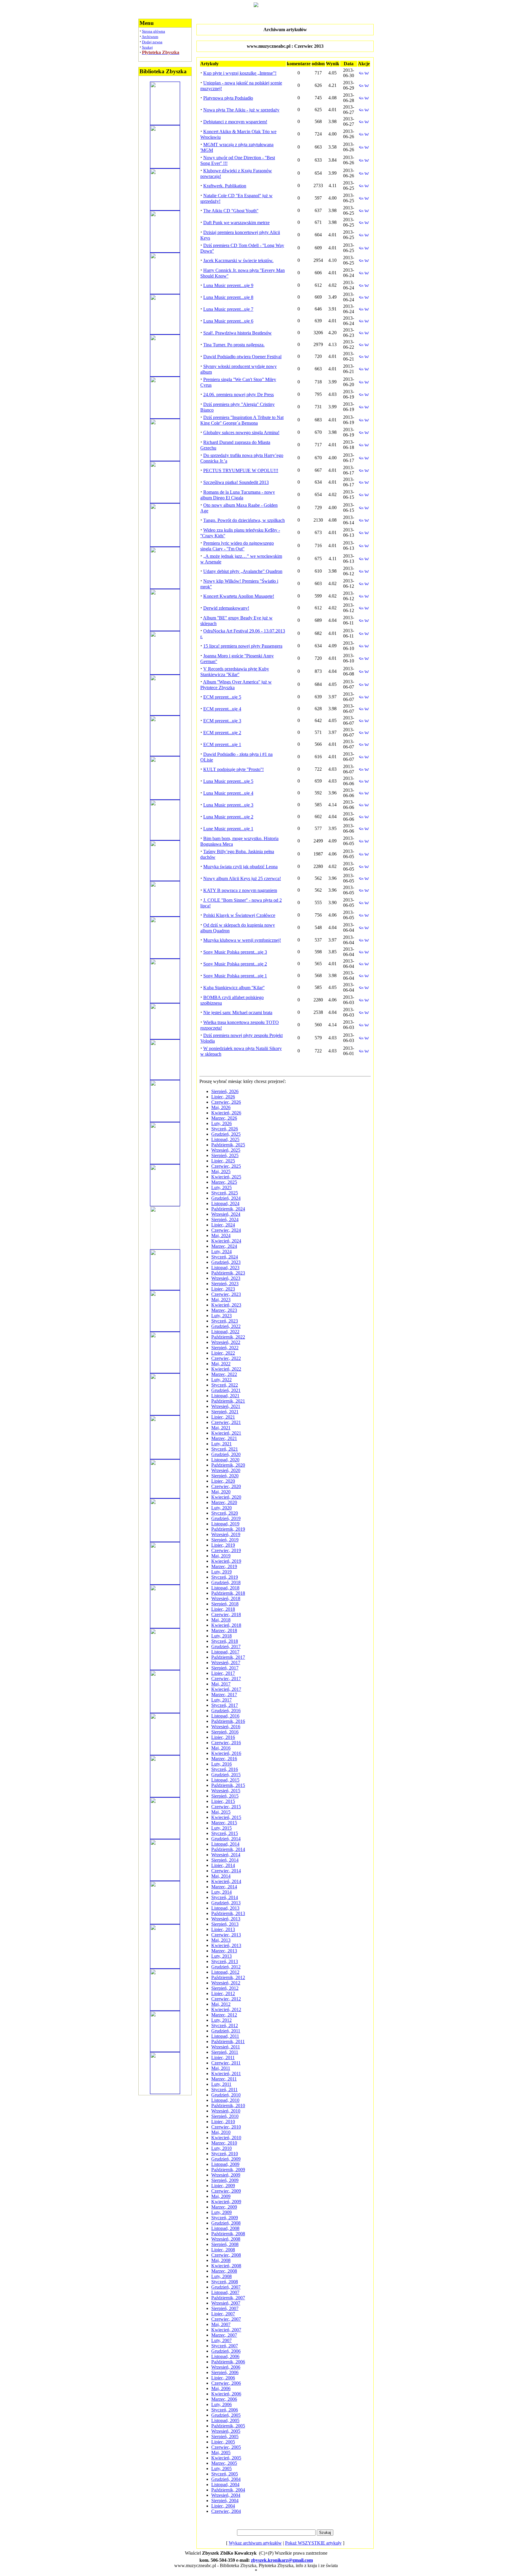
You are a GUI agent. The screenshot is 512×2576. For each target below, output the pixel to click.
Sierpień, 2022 (225, 1348)
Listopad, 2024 (225, 1203)
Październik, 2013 (228, 1913)
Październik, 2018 (228, 1593)
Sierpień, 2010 (225, 2116)
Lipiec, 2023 (223, 1289)
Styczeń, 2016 (225, 1769)
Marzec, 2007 (224, 2335)
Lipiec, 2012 (223, 1993)
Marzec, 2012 (224, 2015)
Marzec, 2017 (224, 1695)
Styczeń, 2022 (225, 1385)
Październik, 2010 (228, 2106)
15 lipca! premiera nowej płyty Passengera (243, 646)
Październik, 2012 (228, 1977)
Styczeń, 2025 (225, 1193)
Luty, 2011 (221, 2084)
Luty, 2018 (221, 1636)
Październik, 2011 (228, 2041)
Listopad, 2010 (225, 2100)
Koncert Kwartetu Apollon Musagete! (239, 596)
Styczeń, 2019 (225, 1577)
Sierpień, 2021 (225, 1412)
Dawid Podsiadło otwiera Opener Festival (242, 357)
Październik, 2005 (228, 2426)
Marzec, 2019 (224, 1566)
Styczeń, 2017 (225, 1705)
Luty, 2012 (221, 2020)
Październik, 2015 (228, 1785)
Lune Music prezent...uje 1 (228, 829)
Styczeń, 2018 (225, 1641)
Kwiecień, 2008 (226, 2266)
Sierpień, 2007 (225, 2308)
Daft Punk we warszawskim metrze (236, 223)
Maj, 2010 (221, 2132)
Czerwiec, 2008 (226, 2255)
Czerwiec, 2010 (226, 2127)
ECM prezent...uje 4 (222, 709)
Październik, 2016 (228, 1721)
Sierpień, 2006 (225, 2372)
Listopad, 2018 (225, 1588)
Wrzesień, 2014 (226, 1855)
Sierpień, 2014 (225, 1860)
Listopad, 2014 (225, 1844)
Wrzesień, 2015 (226, 1791)
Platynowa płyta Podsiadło (228, 98)
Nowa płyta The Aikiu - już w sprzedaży (241, 110)
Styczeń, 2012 (225, 2025)
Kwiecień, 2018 (226, 1625)
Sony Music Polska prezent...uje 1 (235, 976)
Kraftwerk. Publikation (225, 186)
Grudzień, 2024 (226, 1198)
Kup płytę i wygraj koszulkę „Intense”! (240, 73)
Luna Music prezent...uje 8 (228, 297)
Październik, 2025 (228, 1145)
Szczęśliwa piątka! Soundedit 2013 (236, 482)
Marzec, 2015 (224, 1823)
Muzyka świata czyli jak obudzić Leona (240, 867)
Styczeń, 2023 (225, 1321)
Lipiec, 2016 (223, 1737)
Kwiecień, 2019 (226, 1561)
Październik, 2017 (228, 1657)
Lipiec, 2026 (223, 1097)
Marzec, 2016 (224, 1759)
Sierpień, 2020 (225, 1476)
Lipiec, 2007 (223, 2314)
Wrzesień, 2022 (226, 1342)
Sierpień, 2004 (225, 2501)
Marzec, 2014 (224, 1887)
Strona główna (153, 31)
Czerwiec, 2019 (226, 1550)
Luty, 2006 (221, 2404)
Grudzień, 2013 (226, 1903)
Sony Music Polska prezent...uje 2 (235, 964)
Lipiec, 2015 (223, 1801)
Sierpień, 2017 (225, 1668)
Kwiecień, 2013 (226, 1945)
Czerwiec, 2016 (226, 1743)
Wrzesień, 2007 (226, 2303)
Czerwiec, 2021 (226, 1422)
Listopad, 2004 (225, 2485)
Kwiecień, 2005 (226, 2458)
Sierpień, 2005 (225, 2436)
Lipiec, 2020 (223, 1481)
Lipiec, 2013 (223, 1929)
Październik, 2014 (228, 1849)
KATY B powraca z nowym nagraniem (240, 890)
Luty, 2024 (221, 1252)
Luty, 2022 (221, 1380)
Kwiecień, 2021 (226, 1433)
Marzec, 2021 (224, 1438)
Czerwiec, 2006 (226, 2383)
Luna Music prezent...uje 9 (228, 285)
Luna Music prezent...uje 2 (228, 817)
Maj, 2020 (221, 1492)
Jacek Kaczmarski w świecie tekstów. (238, 261)
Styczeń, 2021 (225, 1449)
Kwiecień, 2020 (226, 1497)
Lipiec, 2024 (223, 1225)
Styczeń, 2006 (225, 2410)
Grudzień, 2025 (226, 1134)
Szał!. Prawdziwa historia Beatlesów (237, 333)
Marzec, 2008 (224, 2271)
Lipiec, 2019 (223, 1545)
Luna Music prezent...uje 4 (228, 793)
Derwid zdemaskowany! (226, 608)
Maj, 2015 (221, 1812)
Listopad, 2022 (225, 1332)
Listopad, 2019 (225, 1524)
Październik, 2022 (228, 1337)
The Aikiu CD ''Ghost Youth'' (231, 211)
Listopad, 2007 (225, 2292)
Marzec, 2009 (224, 2207)
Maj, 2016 (221, 1748)
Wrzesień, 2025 (226, 1150)
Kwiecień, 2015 (226, 1817)
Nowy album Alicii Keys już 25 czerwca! (242, 878)
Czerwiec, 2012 (226, 1999)
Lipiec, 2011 (223, 2058)
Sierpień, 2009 (225, 2180)
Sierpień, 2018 (225, 1604)
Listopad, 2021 (225, 1396)
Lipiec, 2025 (223, 1161)
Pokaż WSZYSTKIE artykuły (313, 2543)
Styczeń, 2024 (225, 1257)
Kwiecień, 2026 (226, 1113)
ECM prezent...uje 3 (222, 721)
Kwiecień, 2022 (226, 1369)
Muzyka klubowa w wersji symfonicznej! (242, 940)
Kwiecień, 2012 (226, 2009)
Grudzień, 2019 (226, 1518)
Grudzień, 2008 (226, 2223)
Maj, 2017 (221, 1684)
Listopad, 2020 (225, 1460)
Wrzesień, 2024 (226, 1214)
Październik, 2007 (228, 2298)
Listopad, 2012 (225, 1972)
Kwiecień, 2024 (226, 1241)
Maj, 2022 (221, 1364)
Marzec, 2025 (224, 1182)
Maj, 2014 (221, 1876)
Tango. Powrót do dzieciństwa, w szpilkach (244, 520)
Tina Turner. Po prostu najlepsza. (234, 345)
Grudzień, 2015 (226, 1775)
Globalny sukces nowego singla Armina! (241, 432)
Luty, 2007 (221, 2340)
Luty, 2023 (221, 1316)
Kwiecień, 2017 (226, 1689)
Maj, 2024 (221, 1236)
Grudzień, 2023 (226, 1262)
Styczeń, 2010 (225, 2154)
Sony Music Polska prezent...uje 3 (235, 952)
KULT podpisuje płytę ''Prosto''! (233, 769)
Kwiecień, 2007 (226, 2330)
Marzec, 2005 (224, 2463)
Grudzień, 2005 (226, 2415)
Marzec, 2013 (224, 1951)
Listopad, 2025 (225, 1139)
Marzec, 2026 (224, 1118)
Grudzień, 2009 (226, 2159)
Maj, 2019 (221, 1556)
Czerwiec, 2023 (226, 1294)
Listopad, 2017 (225, 1652)
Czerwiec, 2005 (226, 2447)
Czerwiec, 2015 (226, 1807)
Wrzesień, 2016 (226, 1727)
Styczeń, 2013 (225, 1961)
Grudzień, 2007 (226, 2287)
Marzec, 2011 (224, 2079)
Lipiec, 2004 (223, 2506)
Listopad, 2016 (225, 1716)
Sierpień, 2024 (225, 1220)
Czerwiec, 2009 (226, 2191)
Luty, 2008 (221, 2276)
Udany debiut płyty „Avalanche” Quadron (243, 571)
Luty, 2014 (221, 1892)
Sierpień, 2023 (225, 1284)
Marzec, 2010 (224, 2143)
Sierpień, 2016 (225, 1732)
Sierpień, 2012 (225, 1988)
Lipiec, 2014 (223, 1865)
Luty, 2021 (221, 1444)
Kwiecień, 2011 (226, 2074)
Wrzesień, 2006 (226, 2367)
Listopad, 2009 (225, 2164)
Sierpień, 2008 (225, 2244)
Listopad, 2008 (225, 2228)
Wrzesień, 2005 (226, 2431)
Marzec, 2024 (224, 1246)
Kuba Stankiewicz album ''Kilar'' (234, 988)
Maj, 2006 (221, 2388)
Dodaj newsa (152, 42)
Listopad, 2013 (225, 1908)
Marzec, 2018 (224, 1630)
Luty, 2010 (221, 2148)
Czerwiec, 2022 (226, 1358)
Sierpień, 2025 (225, 1155)
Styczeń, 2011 (224, 2090)
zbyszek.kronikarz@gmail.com (282, 2560)
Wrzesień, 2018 (226, 1598)
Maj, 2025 (221, 1171)
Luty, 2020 (221, 1508)
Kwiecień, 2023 (226, 1305)
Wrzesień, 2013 (226, 1919)
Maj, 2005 (221, 2452)
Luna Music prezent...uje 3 (228, 805)
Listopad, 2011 (225, 2036)
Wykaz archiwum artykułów (255, 2543)
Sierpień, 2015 (225, 1796)
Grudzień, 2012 (226, 1967)
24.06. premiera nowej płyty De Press (239, 395)
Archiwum (150, 37)
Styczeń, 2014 (225, 1897)
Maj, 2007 (221, 2324)
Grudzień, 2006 (226, 2351)
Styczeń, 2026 (225, 1129)
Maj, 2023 (221, 1300)
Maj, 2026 (221, 1107)
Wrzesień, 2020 (226, 1470)
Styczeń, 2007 (225, 2346)
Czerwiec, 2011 (226, 2063)
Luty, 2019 (221, 1572)
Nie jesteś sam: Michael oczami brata (238, 1013)
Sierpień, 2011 (225, 2052)
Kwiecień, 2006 (226, 2394)
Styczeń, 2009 (225, 2218)
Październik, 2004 (228, 2490)
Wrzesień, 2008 (226, 2239)
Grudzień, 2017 (226, 1647)
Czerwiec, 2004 (226, 2511)
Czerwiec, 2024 (226, 1230)
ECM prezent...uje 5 (222, 697)
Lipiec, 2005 (223, 2442)
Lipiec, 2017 (223, 1673)
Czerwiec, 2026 (226, 1102)
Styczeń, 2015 (225, 1833)
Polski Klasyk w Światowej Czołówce (239, 915)
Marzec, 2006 (224, 2399)
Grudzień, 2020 (226, 1454)
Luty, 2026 (221, 1123)
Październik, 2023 (228, 1273)
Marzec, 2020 (224, 1502)
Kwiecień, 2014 (226, 1881)
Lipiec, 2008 (223, 2250)
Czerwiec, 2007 (226, 2319)
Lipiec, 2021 (223, 1417)
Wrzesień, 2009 (226, 2175)
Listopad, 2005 (225, 2420)
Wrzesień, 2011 (226, 2047)
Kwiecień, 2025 (226, 1177)
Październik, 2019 (228, 1529)
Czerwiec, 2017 (226, 1679)
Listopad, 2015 (225, 1780)
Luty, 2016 (221, 1764)
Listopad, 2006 (225, 2356)
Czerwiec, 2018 (226, 1614)
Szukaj (147, 47)
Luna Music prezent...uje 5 (228, 781)
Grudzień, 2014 (226, 1839)
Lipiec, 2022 (223, 1353)
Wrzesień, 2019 (226, 1534)
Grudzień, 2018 (226, 1582)
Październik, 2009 (228, 2170)
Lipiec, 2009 (223, 2186)
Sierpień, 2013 (225, 1924)
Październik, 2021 (228, 1401)
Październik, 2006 (228, 2362)
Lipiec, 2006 (223, 2378)
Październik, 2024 (228, 1209)
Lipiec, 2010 (223, 2122)
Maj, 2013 (221, 1940)
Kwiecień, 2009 (226, 2202)
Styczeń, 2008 (225, 2282)
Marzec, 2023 (224, 1310)
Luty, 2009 (221, 2212)
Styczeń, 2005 (225, 2474)
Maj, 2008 (221, 2260)
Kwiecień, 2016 (226, 1753)
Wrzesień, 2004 (226, 2495)
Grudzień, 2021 (226, 1390)
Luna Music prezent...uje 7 (228, 309)
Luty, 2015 (221, 1828)
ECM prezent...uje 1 (222, 744)
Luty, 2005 (221, 2469)
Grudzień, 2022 (226, 1326)
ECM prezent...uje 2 (222, 733)
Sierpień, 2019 (225, 1540)
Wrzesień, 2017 (226, 1663)
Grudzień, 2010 (226, 2095)
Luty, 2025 (221, 1187)
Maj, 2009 (221, 2196)
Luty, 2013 (221, 1956)
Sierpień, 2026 (225, 1091)
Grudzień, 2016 (226, 1711)
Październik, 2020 (228, 1465)
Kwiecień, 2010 (226, 2138)
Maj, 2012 (221, 2004)
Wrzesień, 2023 (226, 1278)
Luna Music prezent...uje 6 (228, 321)
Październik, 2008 (228, 2234)
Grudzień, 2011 (226, 2031)
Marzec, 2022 (224, 1374)
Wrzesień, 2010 (226, 2111)
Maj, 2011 (221, 2068)
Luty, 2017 (221, 1700)
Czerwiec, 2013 (226, 1935)
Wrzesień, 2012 (226, 1983)
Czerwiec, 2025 (226, 1166)
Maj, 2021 (221, 1428)
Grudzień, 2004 (226, 2479)
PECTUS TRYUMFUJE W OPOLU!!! (241, 470)
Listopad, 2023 (225, 1268)
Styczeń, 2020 (225, 1513)
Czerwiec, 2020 (226, 1486)
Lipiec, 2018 (223, 1609)
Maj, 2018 (221, 1620)
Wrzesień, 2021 (226, 1406)
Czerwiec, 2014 (226, 1871)
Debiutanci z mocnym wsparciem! (235, 122)
